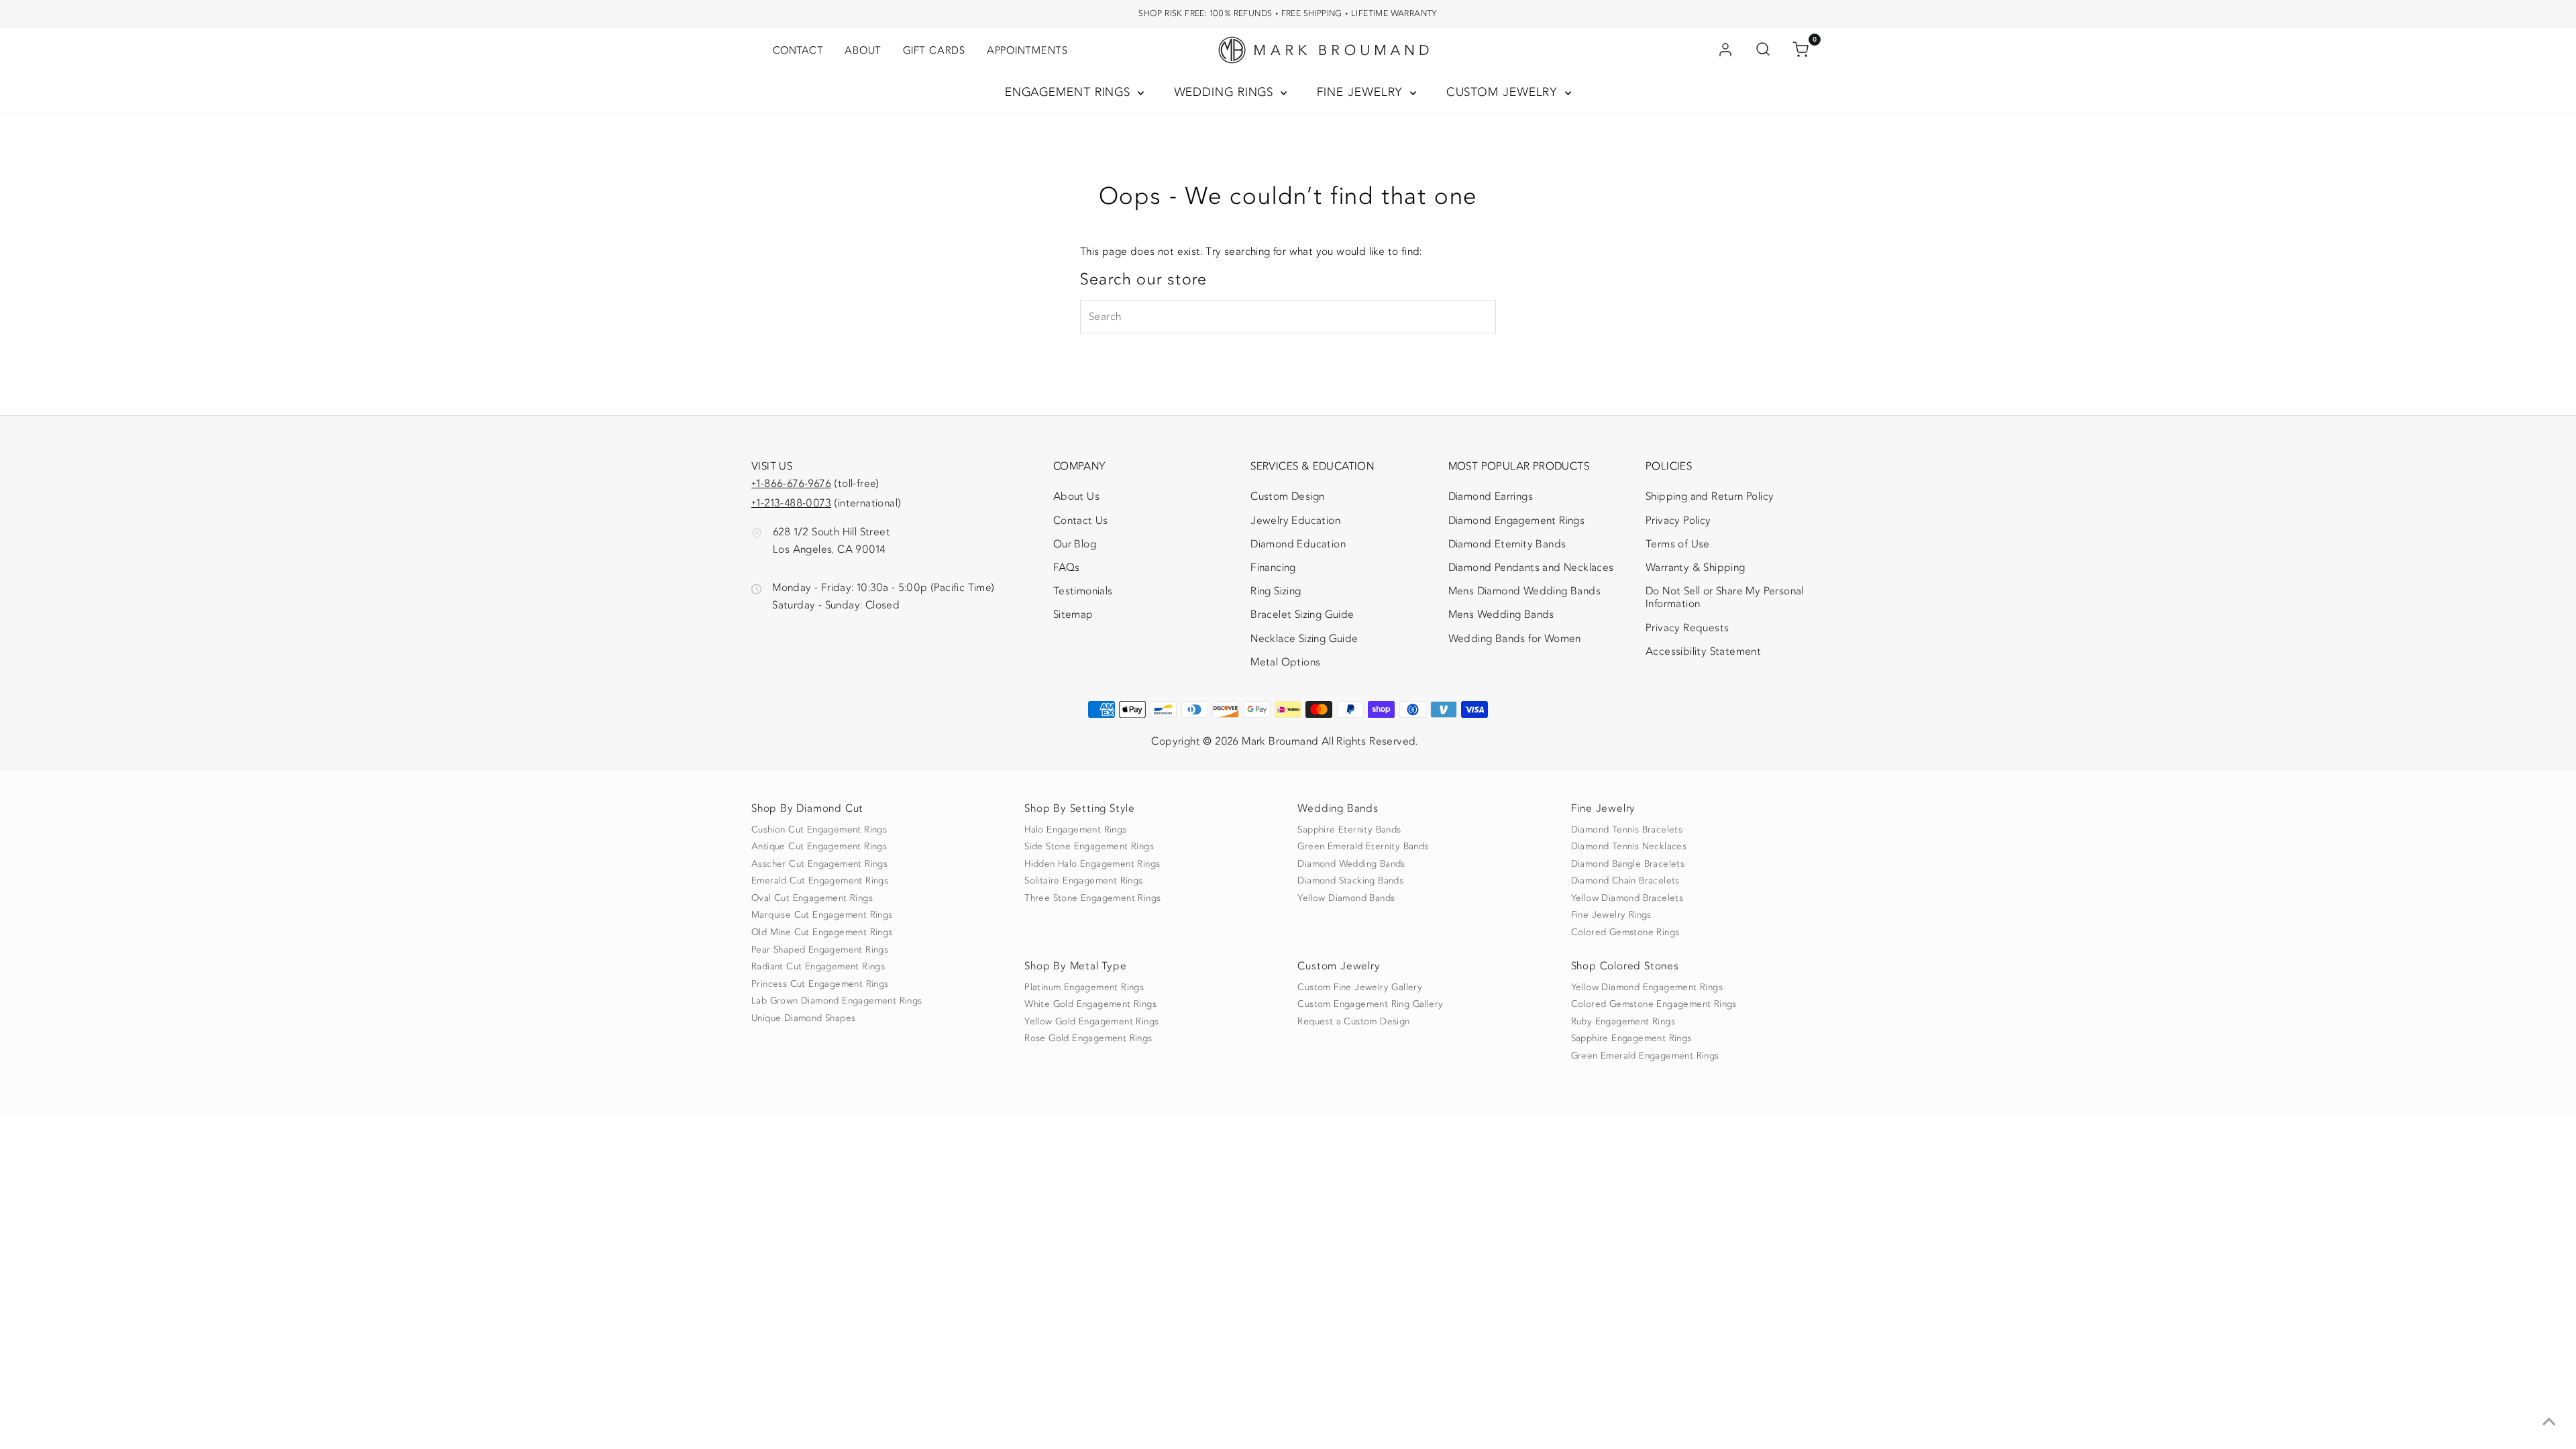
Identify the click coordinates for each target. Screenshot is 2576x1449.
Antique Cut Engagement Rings (819, 847)
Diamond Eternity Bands (1507, 544)
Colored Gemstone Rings (1625, 932)
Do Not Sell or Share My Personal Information (1725, 597)
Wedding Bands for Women (1515, 639)
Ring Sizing (1276, 591)
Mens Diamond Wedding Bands (1524, 591)
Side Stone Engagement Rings (1089, 847)
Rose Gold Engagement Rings (1088, 1038)
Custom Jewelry (1504, 92)
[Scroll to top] (2549, 1422)
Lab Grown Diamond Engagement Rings (837, 1001)
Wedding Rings (1226, 92)
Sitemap (1073, 614)
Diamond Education (1298, 544)
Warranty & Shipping (1696, 568)
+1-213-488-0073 (791, 503)
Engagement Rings (1070, 92)
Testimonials (1083, 591)
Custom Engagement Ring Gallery (1370, 1004)
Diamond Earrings (1491, 496)
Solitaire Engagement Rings (1083, 881)
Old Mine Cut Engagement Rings (822, 932)
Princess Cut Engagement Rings (820, 984)
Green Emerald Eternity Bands (1363, 847)
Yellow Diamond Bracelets (1627, 898)
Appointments (1027, 50)
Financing (1273, 568)
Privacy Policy (1678, 521)
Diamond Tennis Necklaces (1629, 847)
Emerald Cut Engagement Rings (820, 881)
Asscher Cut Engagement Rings (819, 864)
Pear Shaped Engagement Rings (820, 950)
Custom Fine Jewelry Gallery (1360, 987)
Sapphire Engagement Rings (1631, 1038)
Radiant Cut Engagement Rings (818, 967)
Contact (798, 50)
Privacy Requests (1687, 628)
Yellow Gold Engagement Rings (1091, 1022)
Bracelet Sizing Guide (1302, 614)
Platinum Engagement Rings (1084, 987)
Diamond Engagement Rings (1517, 521)
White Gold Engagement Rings (1090, 1004)
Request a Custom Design (1353, 1022)
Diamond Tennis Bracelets (1627, 830)
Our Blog (1075, 544)
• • (1288, 13)
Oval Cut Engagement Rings (812, 898)
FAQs (1067, 568)
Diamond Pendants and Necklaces (1531, 568)
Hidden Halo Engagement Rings (1092, 864)
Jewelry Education (1295, 521)
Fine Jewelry (1362, 92)
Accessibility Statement (1703, 654)
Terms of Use (1678, 544)
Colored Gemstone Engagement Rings (1654, 1004)
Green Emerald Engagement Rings (1645, 1056)
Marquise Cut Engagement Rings (822, 915)
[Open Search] (1763, 50)
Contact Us (1081, 521)
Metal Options (1285, 662)
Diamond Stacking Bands (1350, 881)
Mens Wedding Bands (1501, 614)
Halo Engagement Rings (1075, 830)
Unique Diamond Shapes (803, 1018)
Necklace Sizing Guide (1304, 639)
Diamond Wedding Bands (1351, 864)
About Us (1076, 496)
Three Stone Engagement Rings (1092, 898)
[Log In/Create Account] (1725, 50)
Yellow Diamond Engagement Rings (1647, 987)
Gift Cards (934, 50)
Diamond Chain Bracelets (1625, 881)
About (863, 50)
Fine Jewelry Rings (1611, 915)
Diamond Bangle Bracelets (1628, 864)
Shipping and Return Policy (1710, 496)
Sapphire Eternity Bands (1349, 830)
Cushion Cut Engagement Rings (819, 830)
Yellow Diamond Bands (1346, 898)
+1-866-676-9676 (791, 484)
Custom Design (1287, 496)
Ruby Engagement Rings (1623, 1022)
